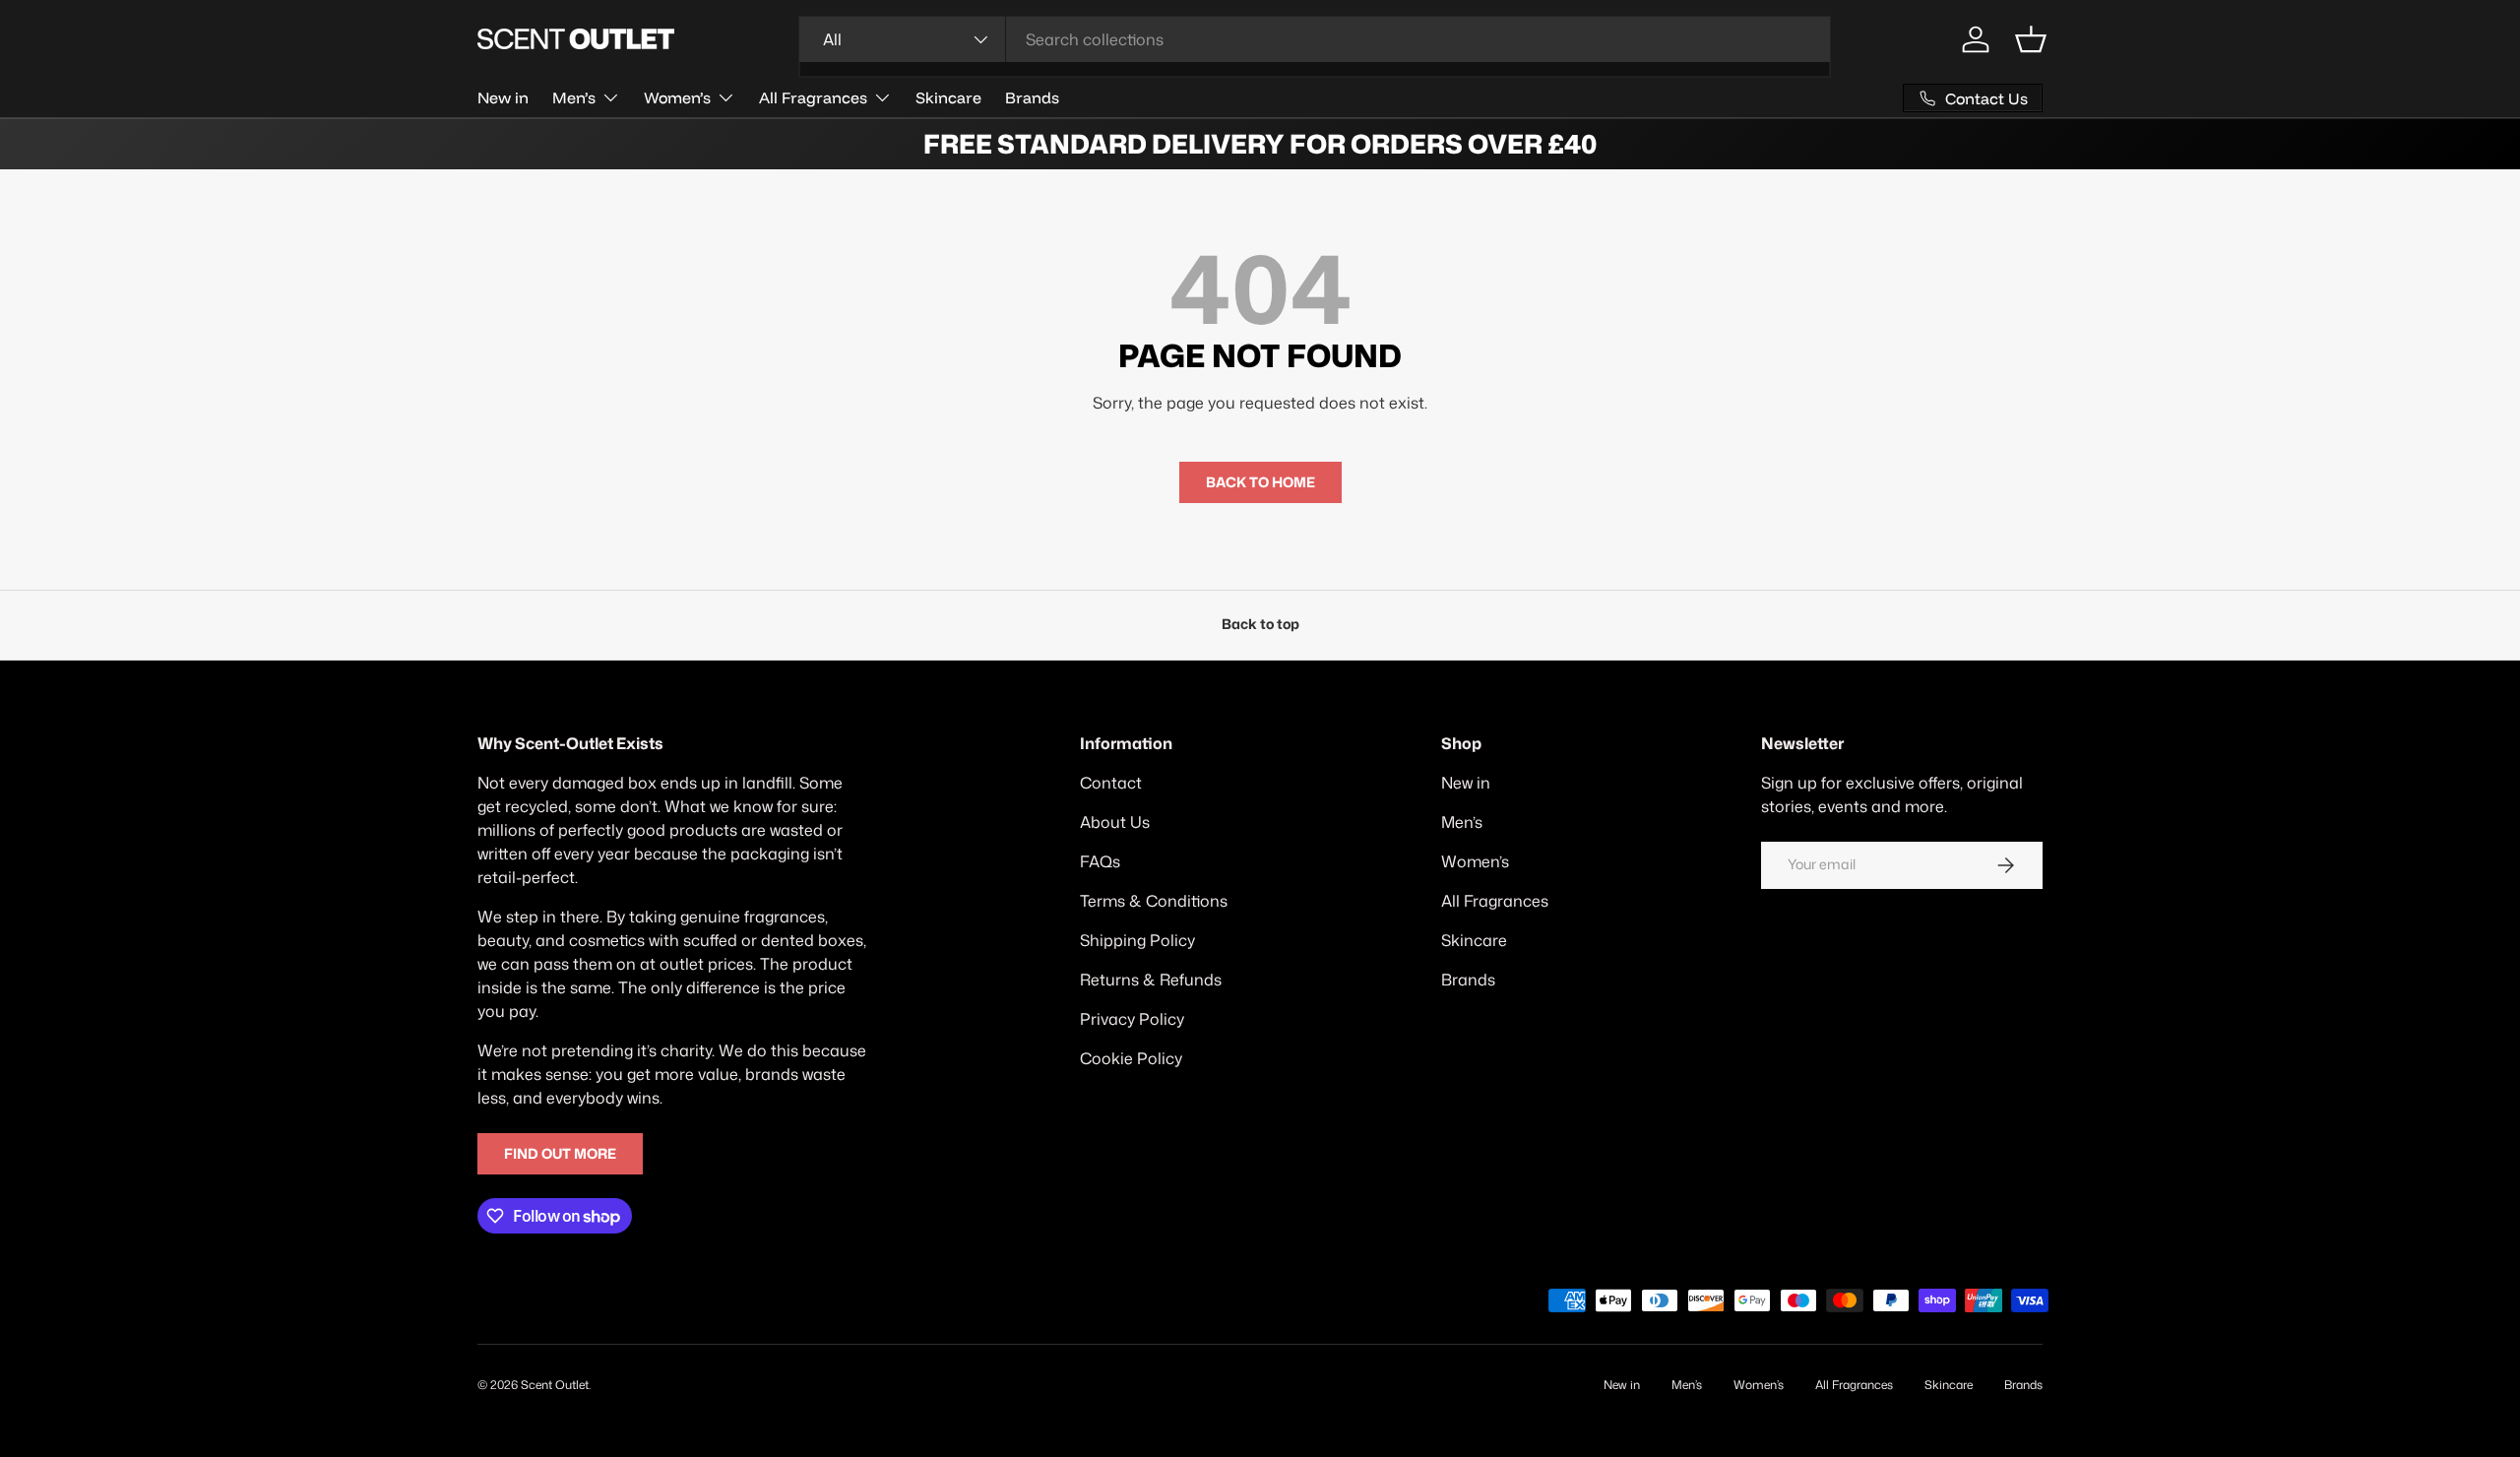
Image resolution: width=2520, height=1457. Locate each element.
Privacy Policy (1132, 1019)
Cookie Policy (1131, 1058)
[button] (2031, 39)
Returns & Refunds (1151, 980)
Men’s (574, 97)
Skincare (948, 97)
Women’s (677, 97)
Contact (1111, 783)
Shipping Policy (1137, 940)
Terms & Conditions (1154, 901)
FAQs (1100, 861)
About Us (1115, 822)
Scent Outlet (555, 1385)
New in (503, 97)
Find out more (560, 1154)
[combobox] (1315, 39)
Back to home (1260, 482)
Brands (1032, 97)
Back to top (1260, 624)
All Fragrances (813, 97)
